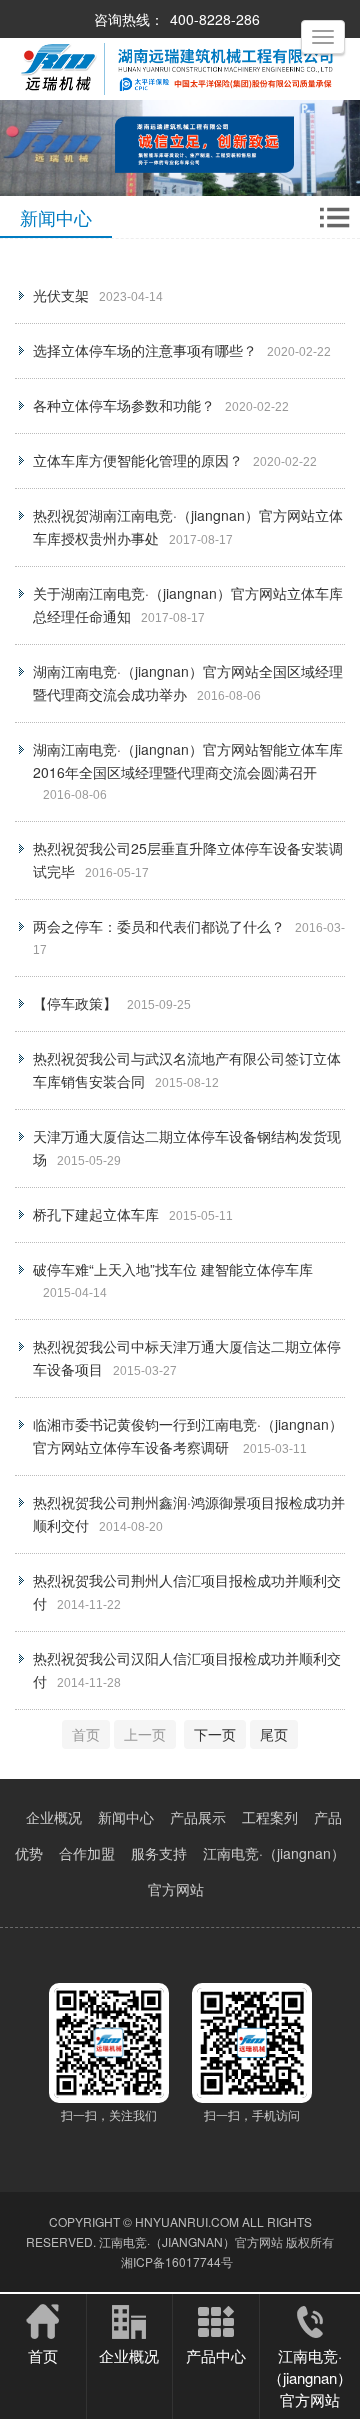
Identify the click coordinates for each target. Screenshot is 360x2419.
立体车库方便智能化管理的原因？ (138, 460)
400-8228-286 (215, 19)
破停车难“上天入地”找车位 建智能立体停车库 (173, 1269)
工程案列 (270, 1817)
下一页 (215, 1734)
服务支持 (159, 1853)
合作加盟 (87, 1853)
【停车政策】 (75, 1003)
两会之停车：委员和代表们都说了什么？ (159, 926)
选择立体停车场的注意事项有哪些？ (145, 350)
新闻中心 (126, 1817)
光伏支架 (61, 295)
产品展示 (198, 1817)
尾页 (274, 1734)
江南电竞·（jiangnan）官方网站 (191, 2241)
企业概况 (54, 1817)
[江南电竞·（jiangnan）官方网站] (180, 94)
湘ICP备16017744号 (177, 2261)
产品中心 (216, 2355)
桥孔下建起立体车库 (96, 1214)
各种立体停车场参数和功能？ (124, 405)
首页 (43, 2355)
